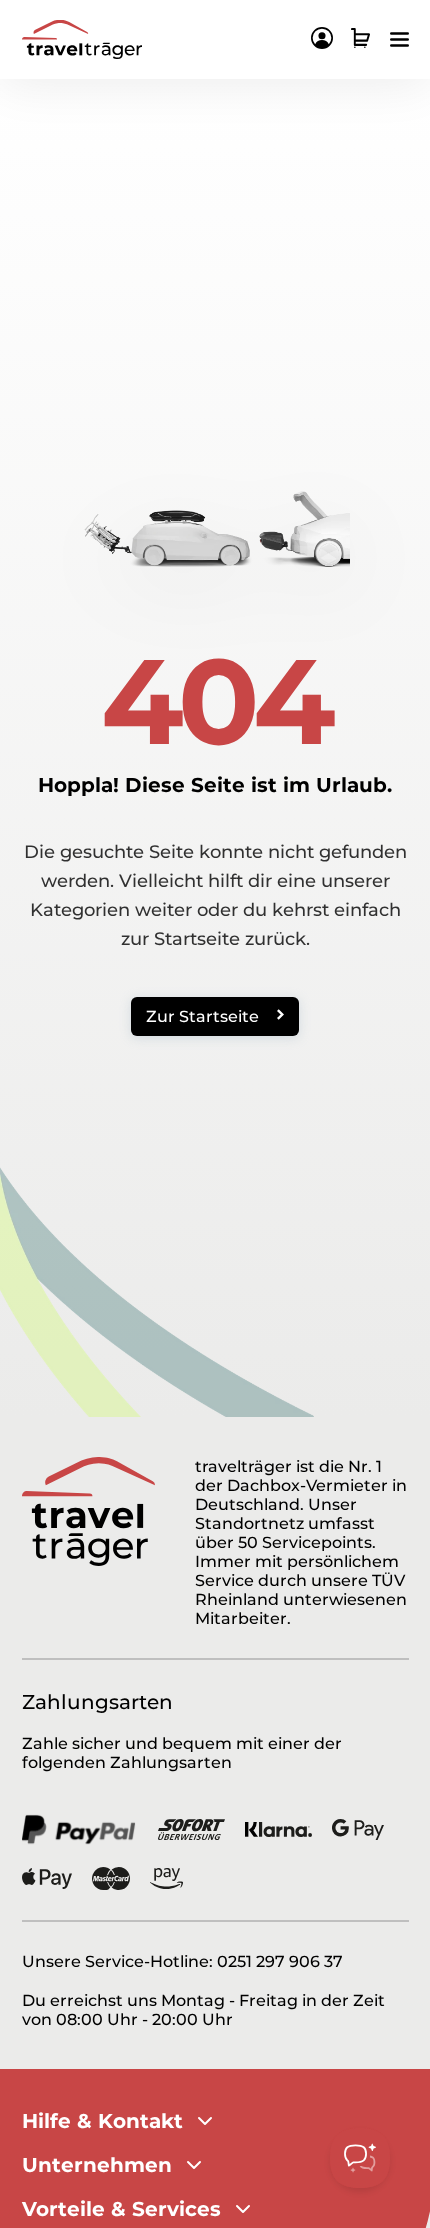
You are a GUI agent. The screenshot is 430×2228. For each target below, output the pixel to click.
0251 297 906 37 (280, 1961)
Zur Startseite (202, 1016)
